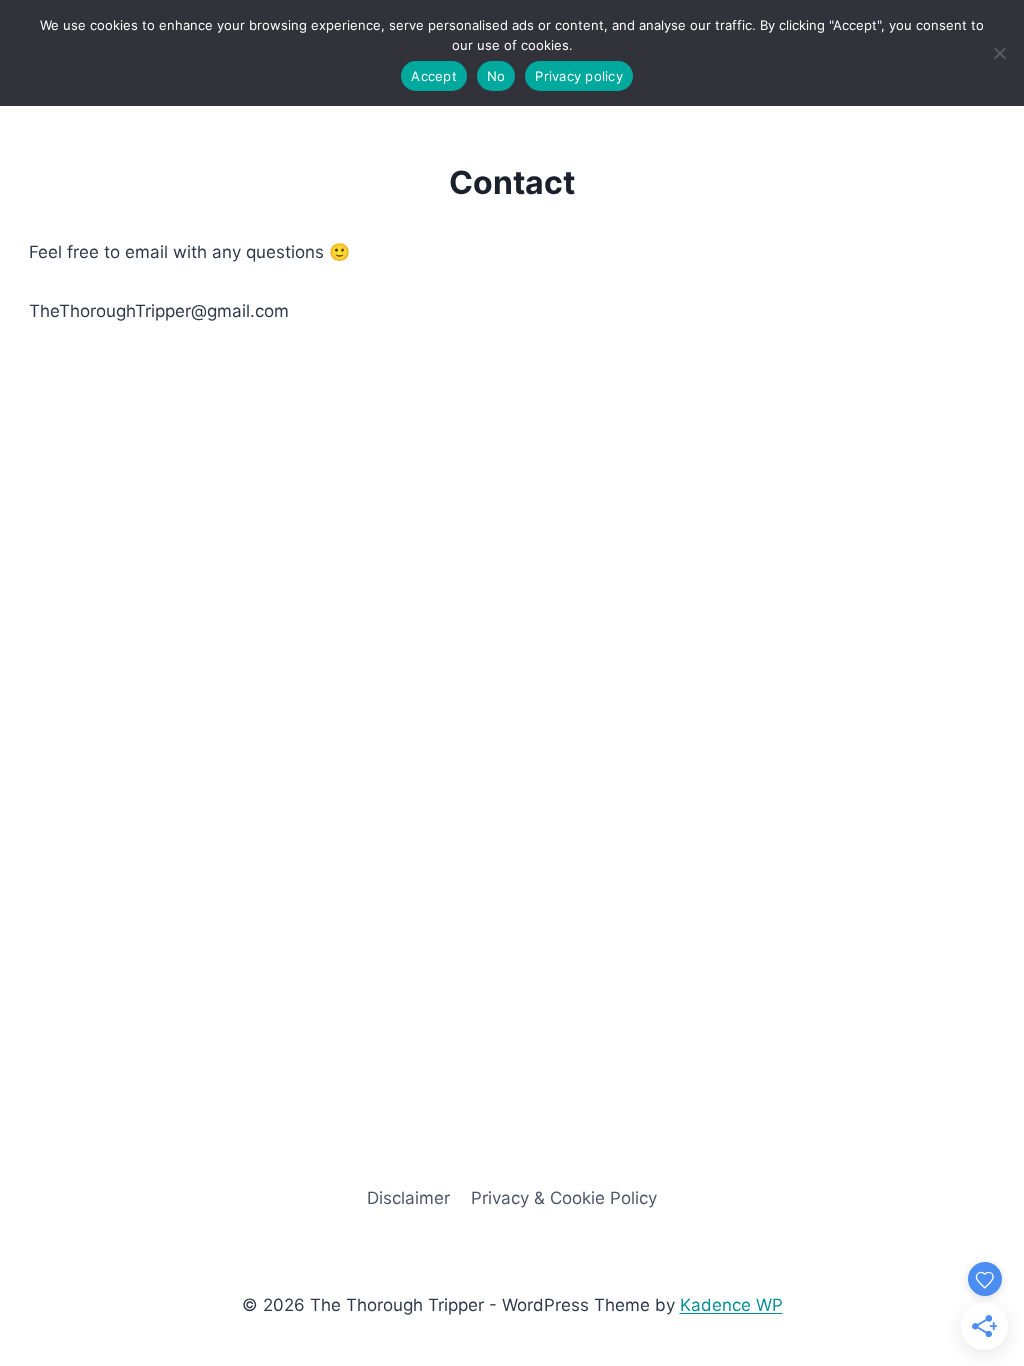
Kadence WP (731, 1305)
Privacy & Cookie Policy (564, 1198)
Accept (434, 76)
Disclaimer (408, 1198)
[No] (999, 53)
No (496, 76)
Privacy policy (579, 76)
